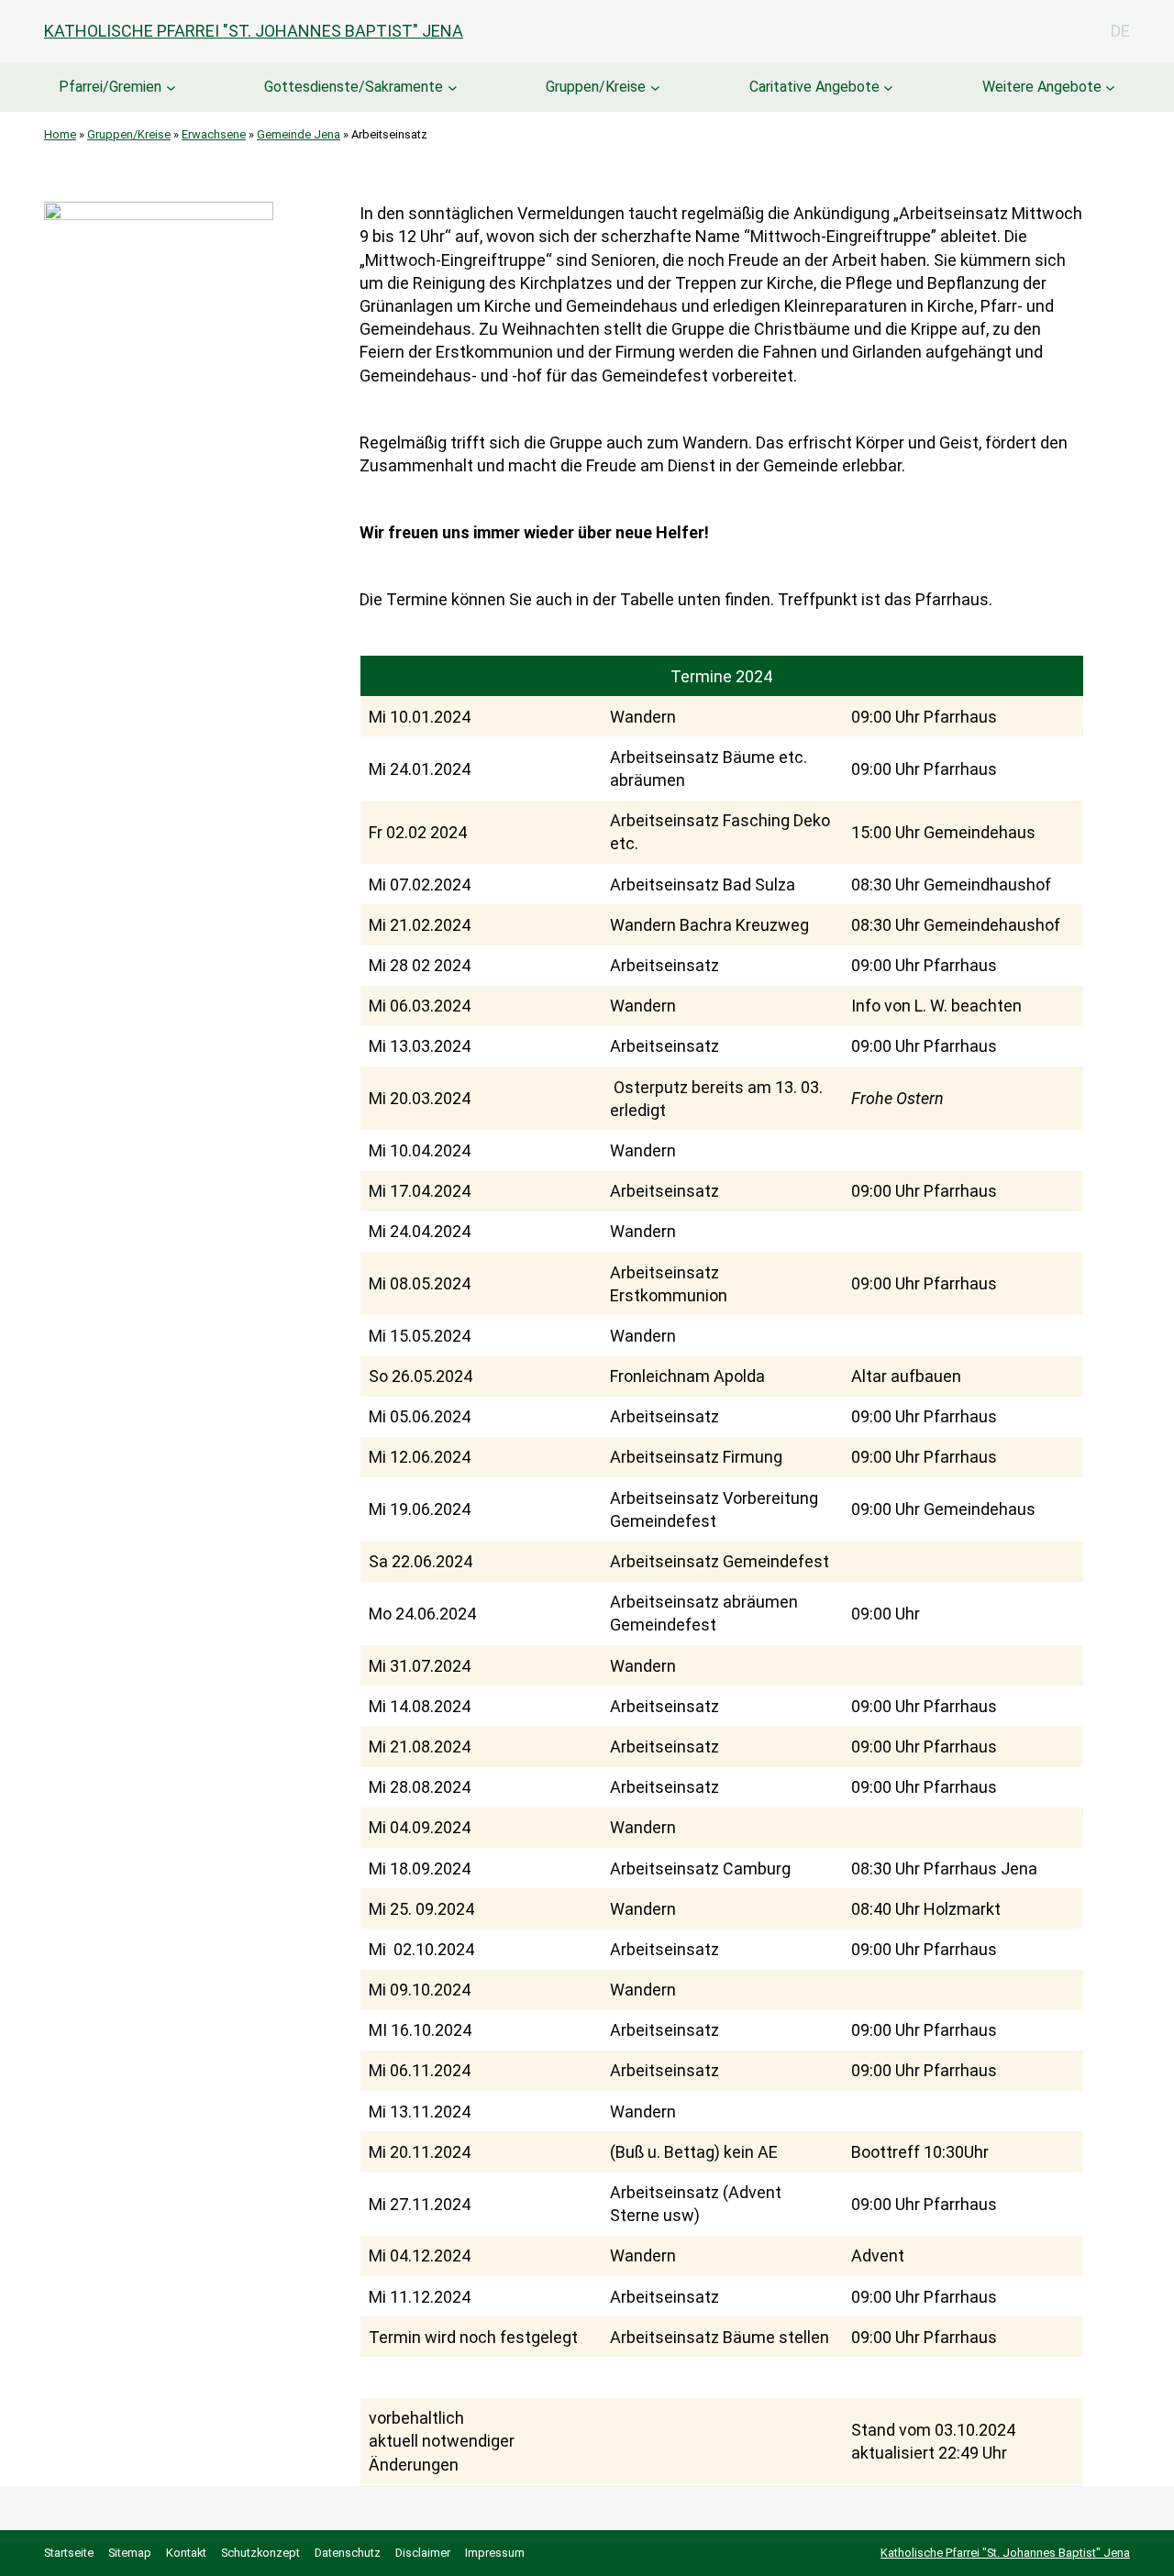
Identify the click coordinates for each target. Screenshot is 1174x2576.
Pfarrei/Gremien (110, 87)
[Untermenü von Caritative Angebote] (888, 88)
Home (60, 134)
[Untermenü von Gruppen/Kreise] (655, 88)
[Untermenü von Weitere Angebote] (1110, 88)
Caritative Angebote (814, 87)
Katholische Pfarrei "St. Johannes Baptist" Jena (254, 31)
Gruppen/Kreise (596, 87)
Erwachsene (214, 134)
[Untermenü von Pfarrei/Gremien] (171, 88)
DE (1120, 31)
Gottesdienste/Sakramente (354, 87)
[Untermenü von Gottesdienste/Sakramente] (453, 88)
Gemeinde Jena (299, 134)
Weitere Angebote (1042, 87)
